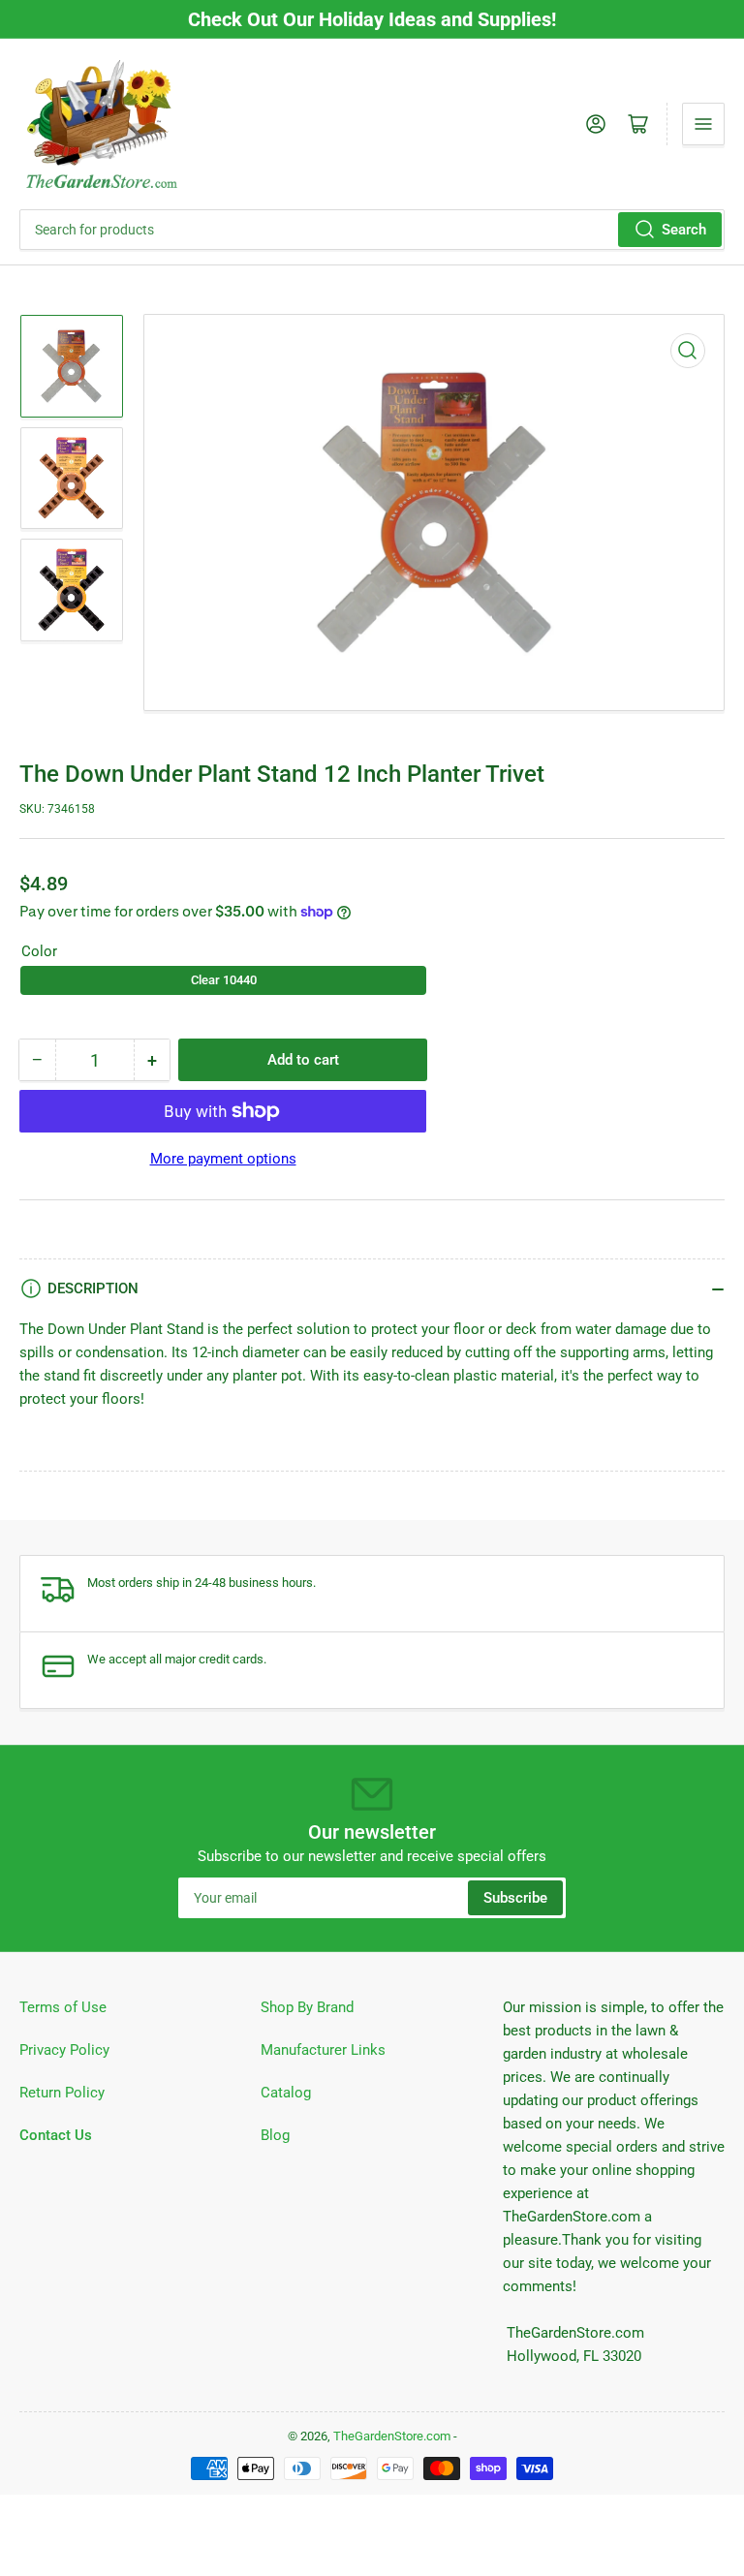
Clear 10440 (224, 980)
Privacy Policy (64, 2050)
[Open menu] (703, 124)
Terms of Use (63, 2007)
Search (684, 230)
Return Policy (62, 2093)
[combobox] (372, 230)
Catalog (286, 2093)
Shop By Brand (307, 2007)
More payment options (223, 1159)
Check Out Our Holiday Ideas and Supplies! (372, 19)
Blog (275, 2135)
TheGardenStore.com (392, 2436)
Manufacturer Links (323, 2050)
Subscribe (515, 1898)
